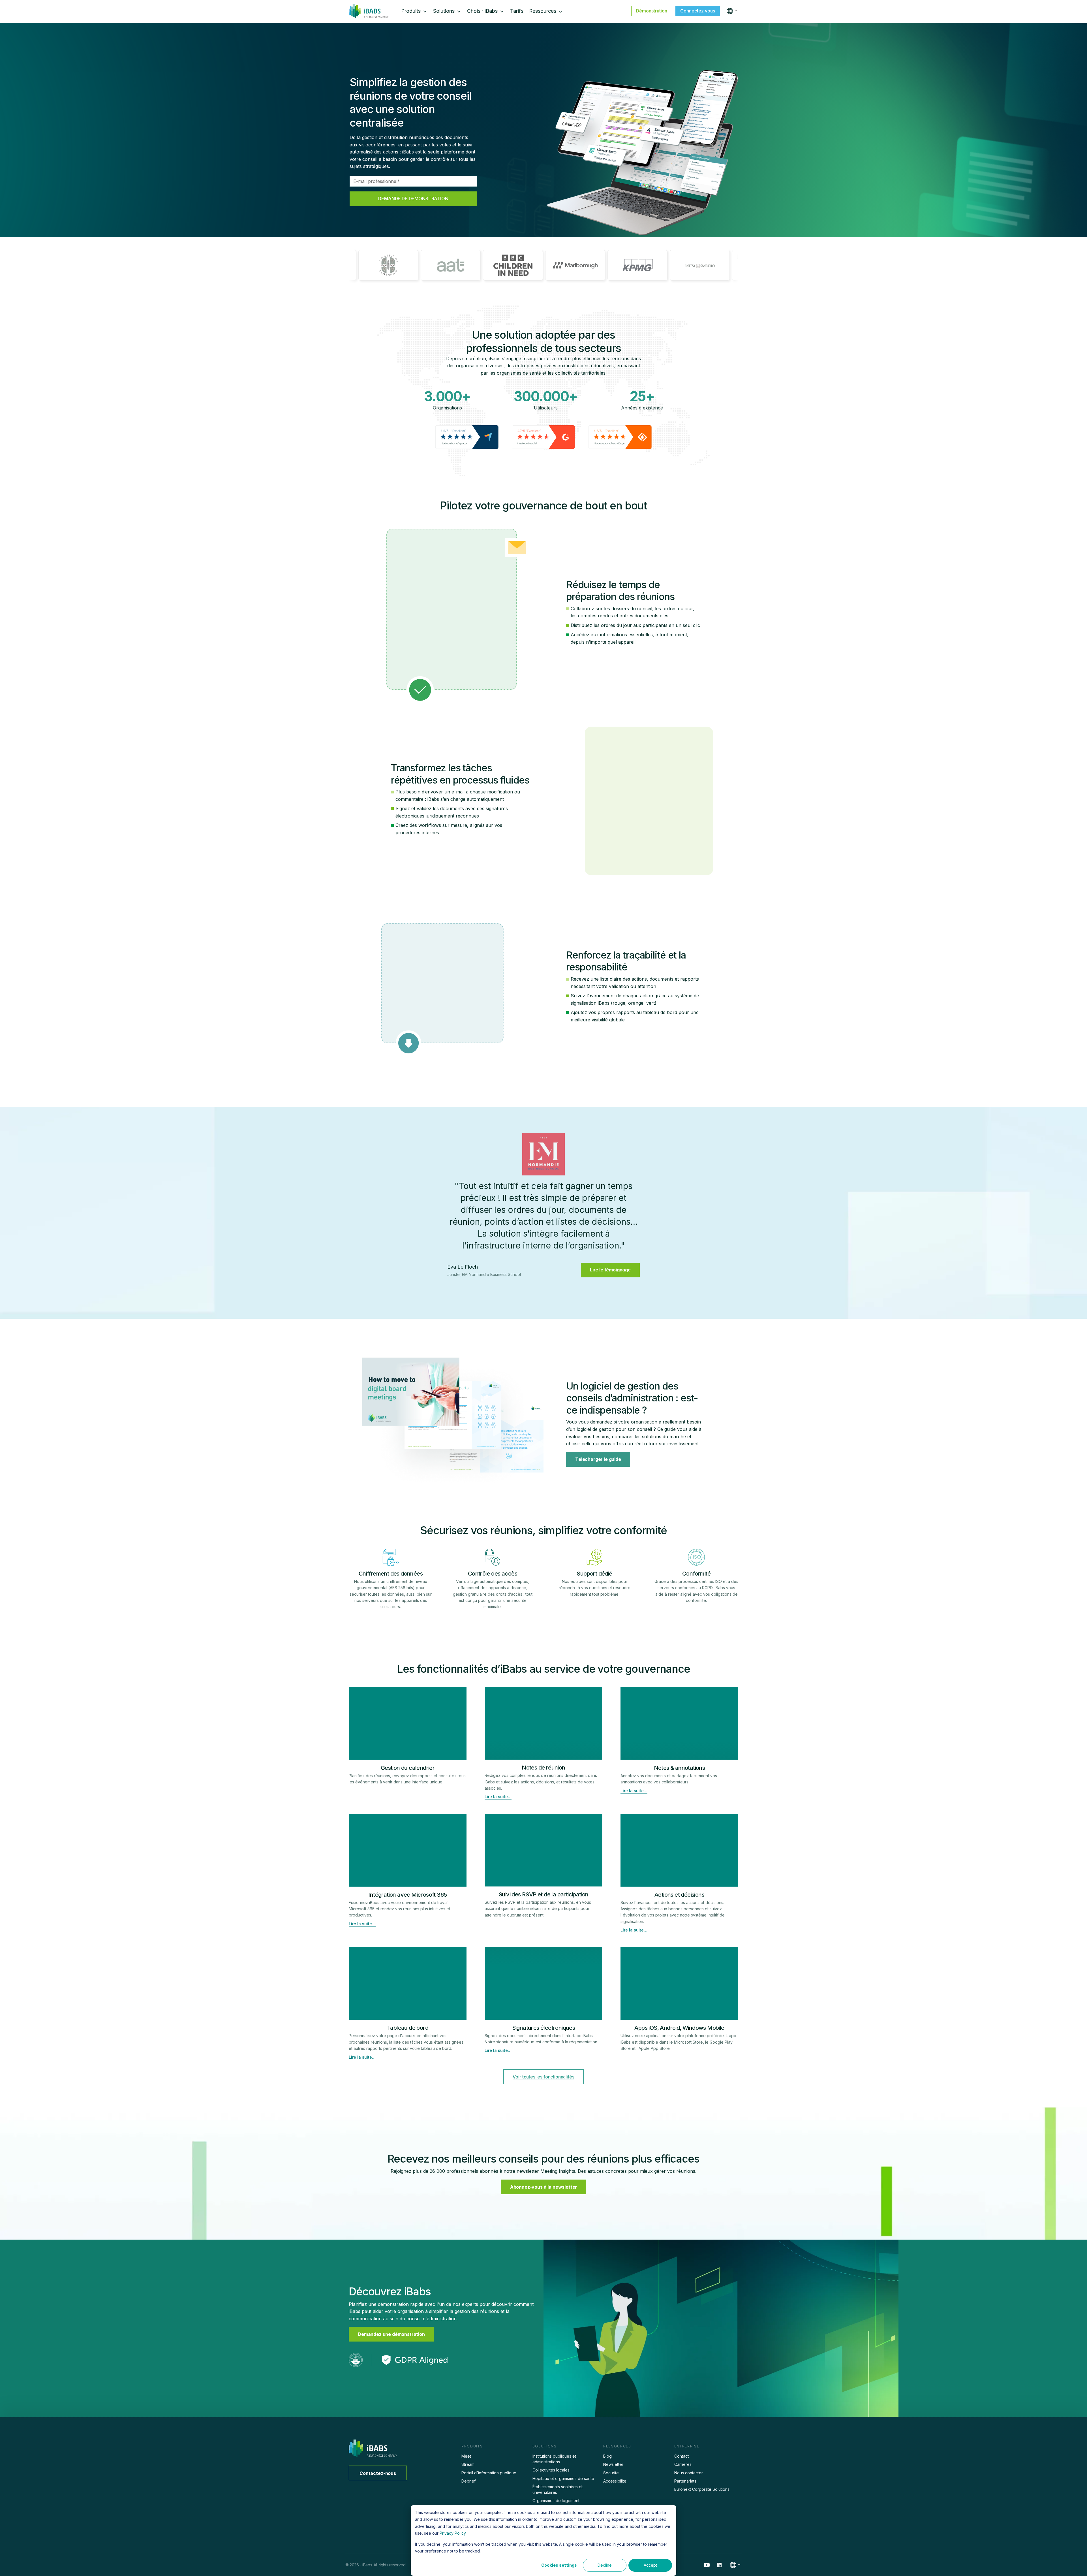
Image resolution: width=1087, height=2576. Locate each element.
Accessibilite (615, 2481)
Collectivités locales (551, 2470)
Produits (411, 11)
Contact (681, 2456)
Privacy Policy (453, 2533)
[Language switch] (731, 11)
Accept (650, 2565)
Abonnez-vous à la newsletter (544, 2187)
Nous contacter (689, 2473)
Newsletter (613, 2464)
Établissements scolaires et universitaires (558, 2489)
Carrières (683, 2464)
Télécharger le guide (598, 1459)
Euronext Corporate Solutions (702, 2489)
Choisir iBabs (482, 11)
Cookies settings (559, 2565)
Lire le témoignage (610, 1270)
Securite (611, 2473)
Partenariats (685, 2481)
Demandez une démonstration (391, 2334)
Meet (466, 2456)
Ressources (543, 11)
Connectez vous (698, 11)
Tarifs (517, 11)
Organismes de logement (556, 2501)
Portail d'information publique (489, 2473)
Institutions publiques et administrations (554, 2459)
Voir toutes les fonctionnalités (543, 2077)
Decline (605, 2565)
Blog (607, 2456)
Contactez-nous (378, 2473)
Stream (468, 2464)
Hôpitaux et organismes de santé (563, 2478)
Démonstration (652, 11)
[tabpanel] (543, 1209)
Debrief (468, 2481)
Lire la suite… (498, 1797)
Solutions (444, 11)
